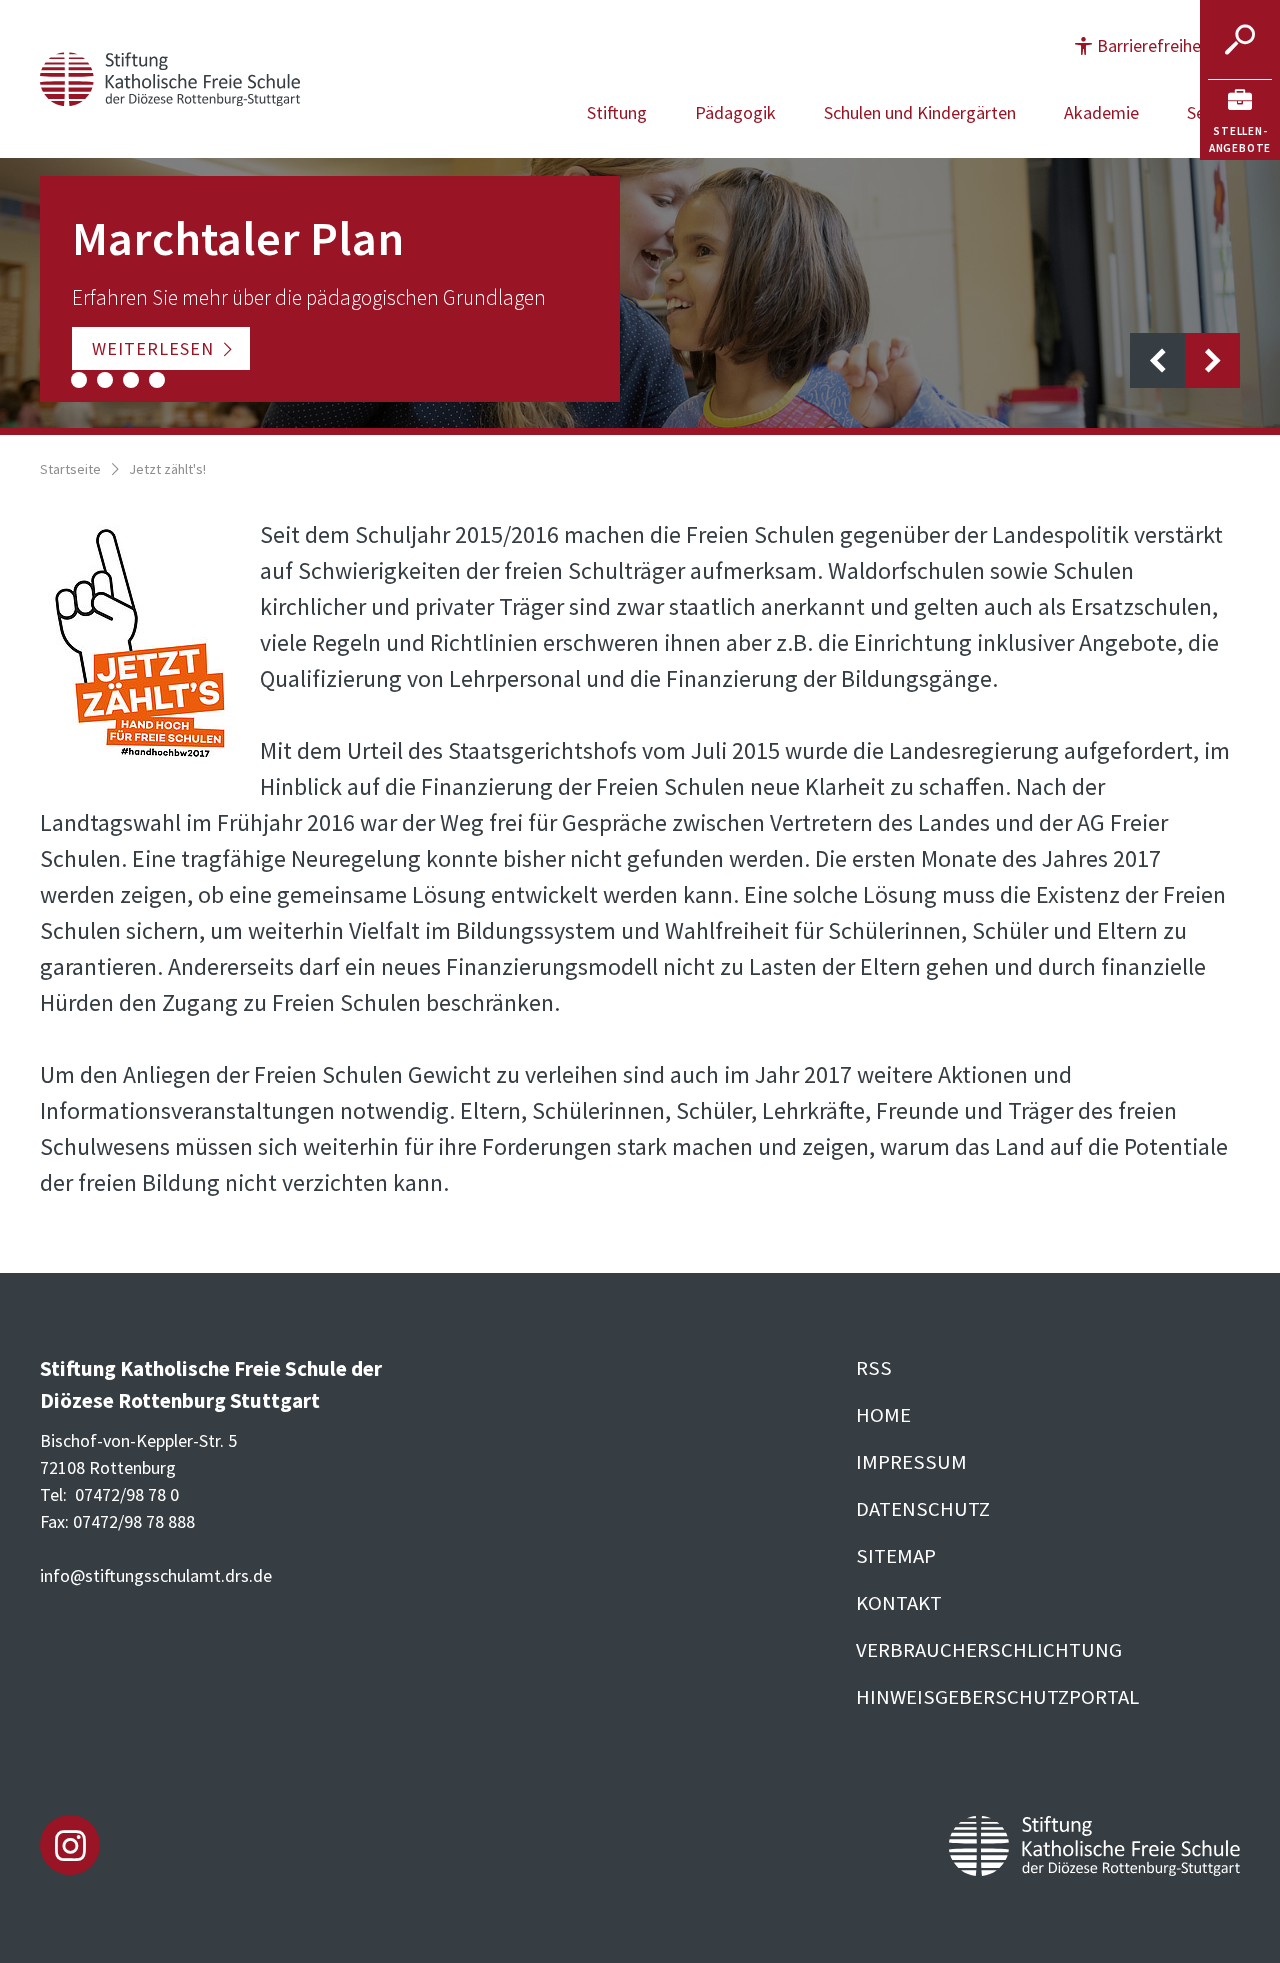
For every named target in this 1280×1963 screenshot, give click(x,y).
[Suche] (1240, 40)
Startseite (70, 469)
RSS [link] (874, 1368)
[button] (1156, 45)
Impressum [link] (911, 1462)
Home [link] (883, 1415)
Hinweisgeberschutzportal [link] (997, 1697)
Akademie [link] (1101, 112)
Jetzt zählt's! (167, 469)
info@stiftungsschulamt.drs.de (156, 1575)
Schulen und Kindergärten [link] (920, 112)
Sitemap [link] (896, 1556)
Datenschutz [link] (923, 1509)
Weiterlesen (153, 348)
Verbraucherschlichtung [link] (989, 1650)
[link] (1240, 120)
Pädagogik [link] (735, 112)
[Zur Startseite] (170, 76)
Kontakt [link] (899, 1603)
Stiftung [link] (617, 112)
